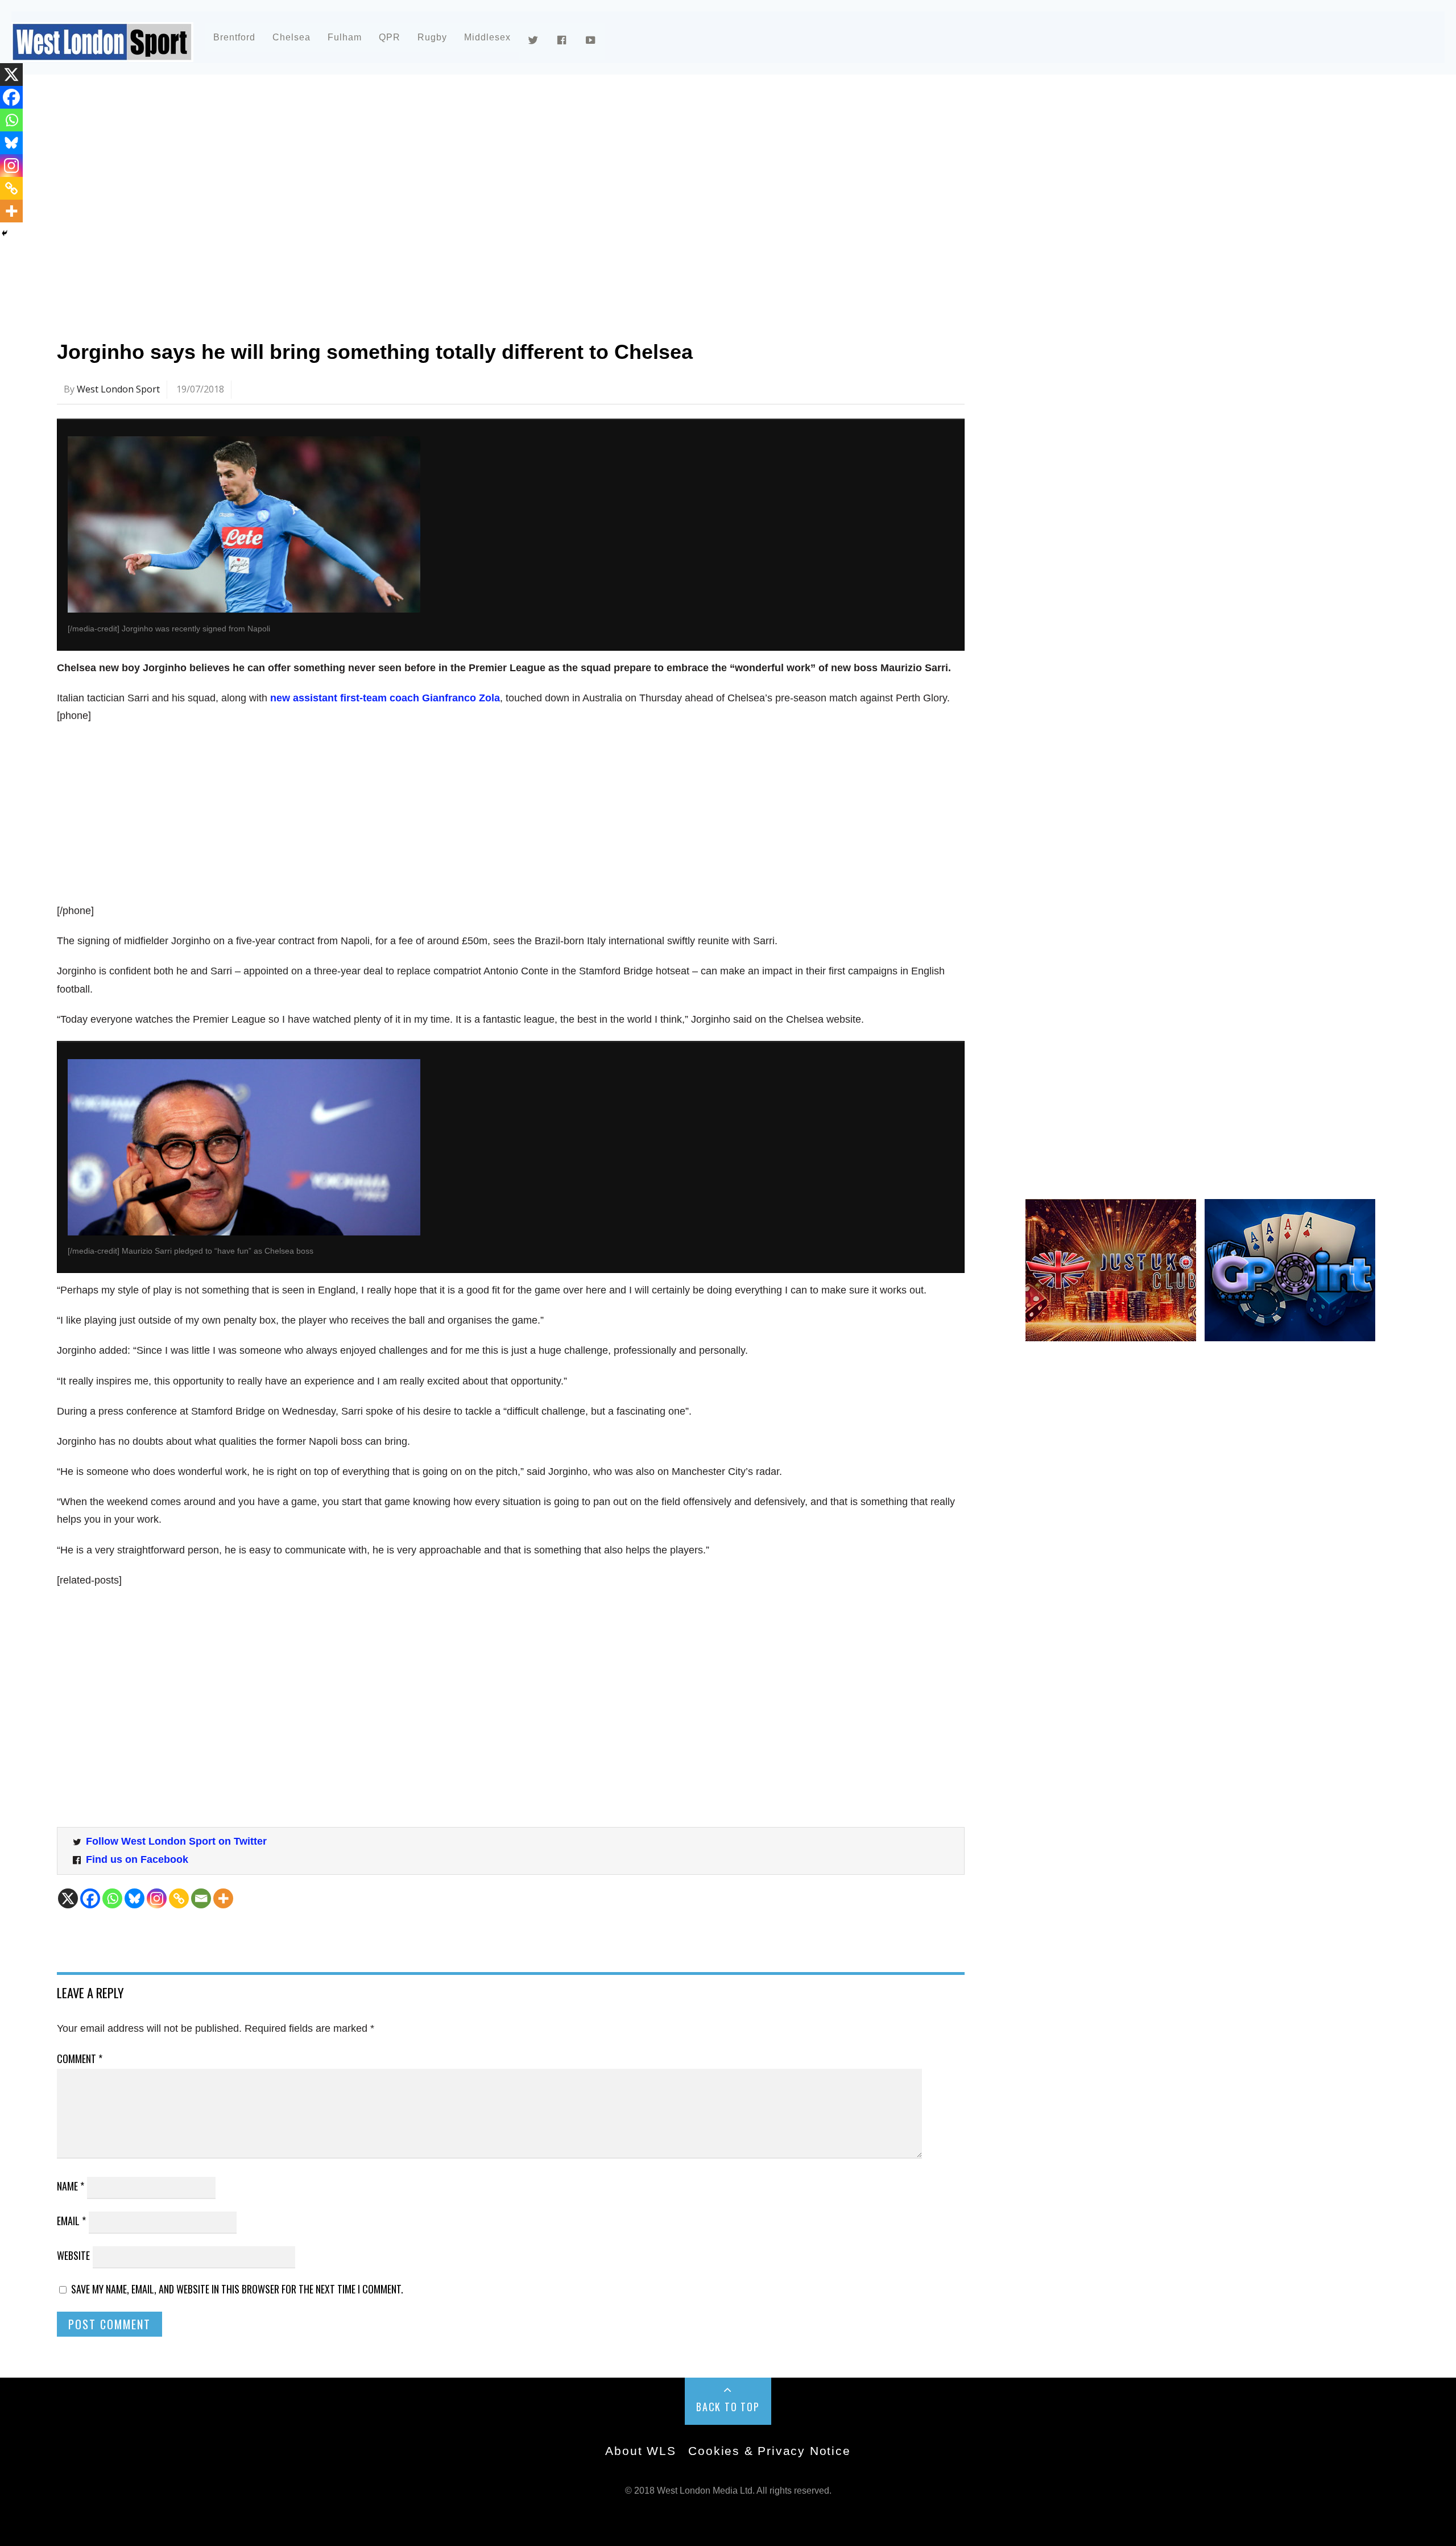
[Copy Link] (179, 1898)
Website (73, 2255)
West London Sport (118, 389)
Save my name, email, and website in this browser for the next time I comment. (237, 2289)
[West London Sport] (102, 53)
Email (71, 2221)
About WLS (640, 2451)
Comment (80, 2059)
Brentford (234, 37)
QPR (390, 37)
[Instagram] (157, 1898)
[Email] (201, 1898)
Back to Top (728, 2407)
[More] (223, 1898)
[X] (68, 1898)
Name (71, 2186)
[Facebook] (90, 1898)
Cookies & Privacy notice (769, 2451)
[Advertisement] (398, 184)
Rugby (432, 37)
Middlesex (487, 37)
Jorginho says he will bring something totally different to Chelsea (375, 352)
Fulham (345, 37)
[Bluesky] (135, 1898)
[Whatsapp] (112, 1898)
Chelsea (291, 37)
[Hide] (5, 233)
